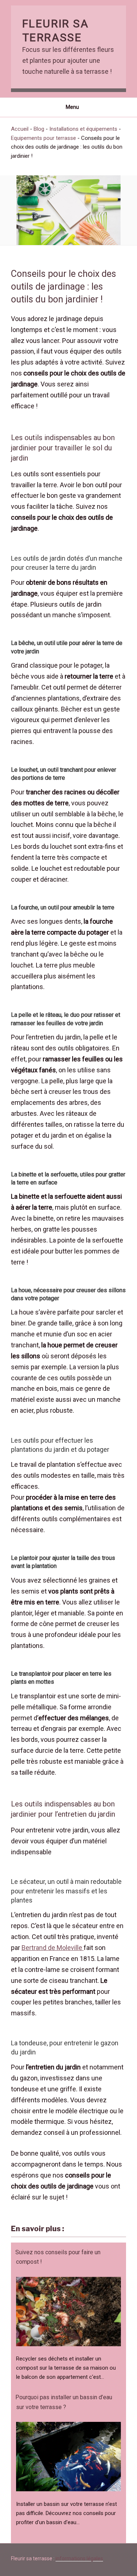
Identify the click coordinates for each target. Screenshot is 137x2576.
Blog (39, 129)
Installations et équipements (83, 129)
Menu (72, 107)
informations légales (79, 2558)
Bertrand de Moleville (53, 1948)
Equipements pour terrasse (43, 138)
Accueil (20, 129)
